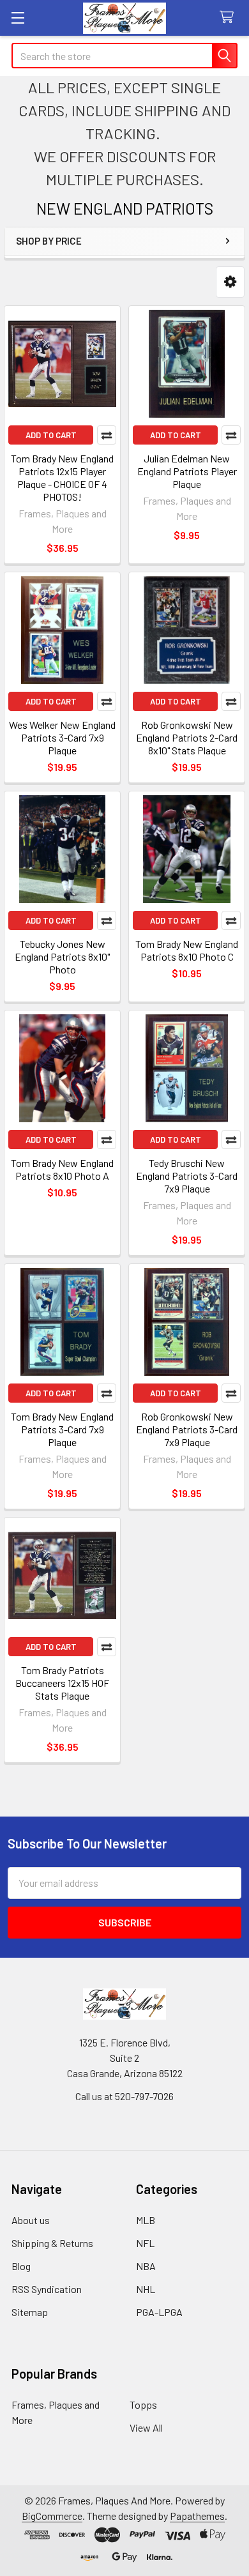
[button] (230, 282)
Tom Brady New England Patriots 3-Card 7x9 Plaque (62, 1429)
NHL (146, 2289)
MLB (146, 2220)
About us (31, 2220)
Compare (107, 435)
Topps (143, 2405)
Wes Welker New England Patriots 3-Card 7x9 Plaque (62, 737)
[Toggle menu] (18, 18)
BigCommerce (52, 2516)
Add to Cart (51, 435)
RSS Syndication (47, 2289)
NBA (146, 2266)
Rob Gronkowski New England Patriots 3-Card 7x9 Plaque (187, 1429)
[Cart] (230, 18)
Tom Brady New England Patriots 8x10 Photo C (187, 950)
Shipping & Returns (52, 2243)
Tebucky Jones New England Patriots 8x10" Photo (62, 956)
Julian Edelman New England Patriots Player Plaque (187, 471)
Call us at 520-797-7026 (124, 2096)
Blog (21, 2266)
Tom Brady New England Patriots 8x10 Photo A (62, 1169)
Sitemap (30, 2312)
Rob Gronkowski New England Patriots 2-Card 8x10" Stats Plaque (187, 737)
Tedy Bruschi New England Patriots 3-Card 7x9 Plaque (187, 1176)
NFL (145, 2243)
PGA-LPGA (159, 2312)
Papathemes (197, 2516)
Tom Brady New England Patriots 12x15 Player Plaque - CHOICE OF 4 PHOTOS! (62, 477)
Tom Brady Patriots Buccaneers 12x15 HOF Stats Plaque (62, 1683)
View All (146, 2427)
